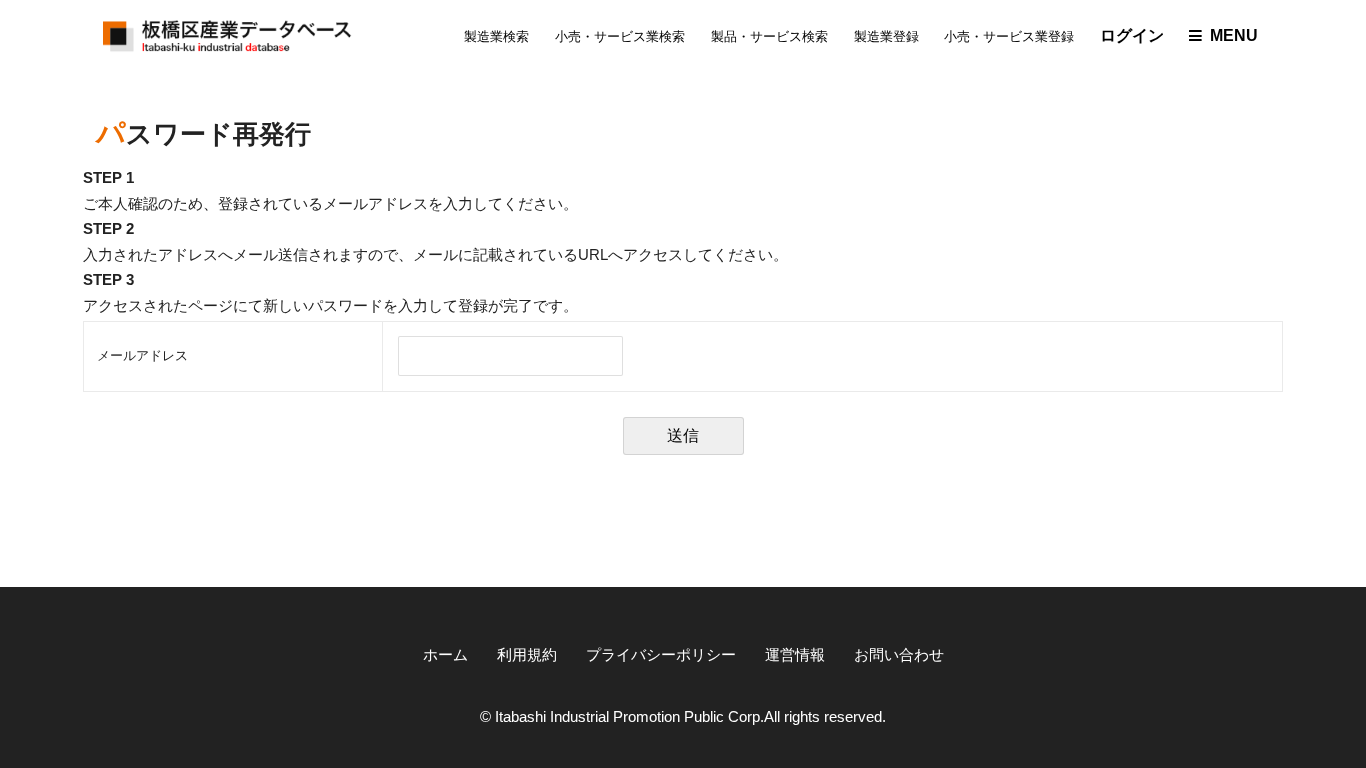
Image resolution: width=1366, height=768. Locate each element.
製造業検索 (496, 36)
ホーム (445, 655)
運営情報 (795, 655)
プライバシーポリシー (661, 655)
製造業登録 (886, 36)
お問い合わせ (899, 655)
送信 (683, 435)
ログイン (1132, 35)
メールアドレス (142, 355)
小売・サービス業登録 (1009, 36)
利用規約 (527, 655)
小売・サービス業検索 (620, 36)
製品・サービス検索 (769, 36)
